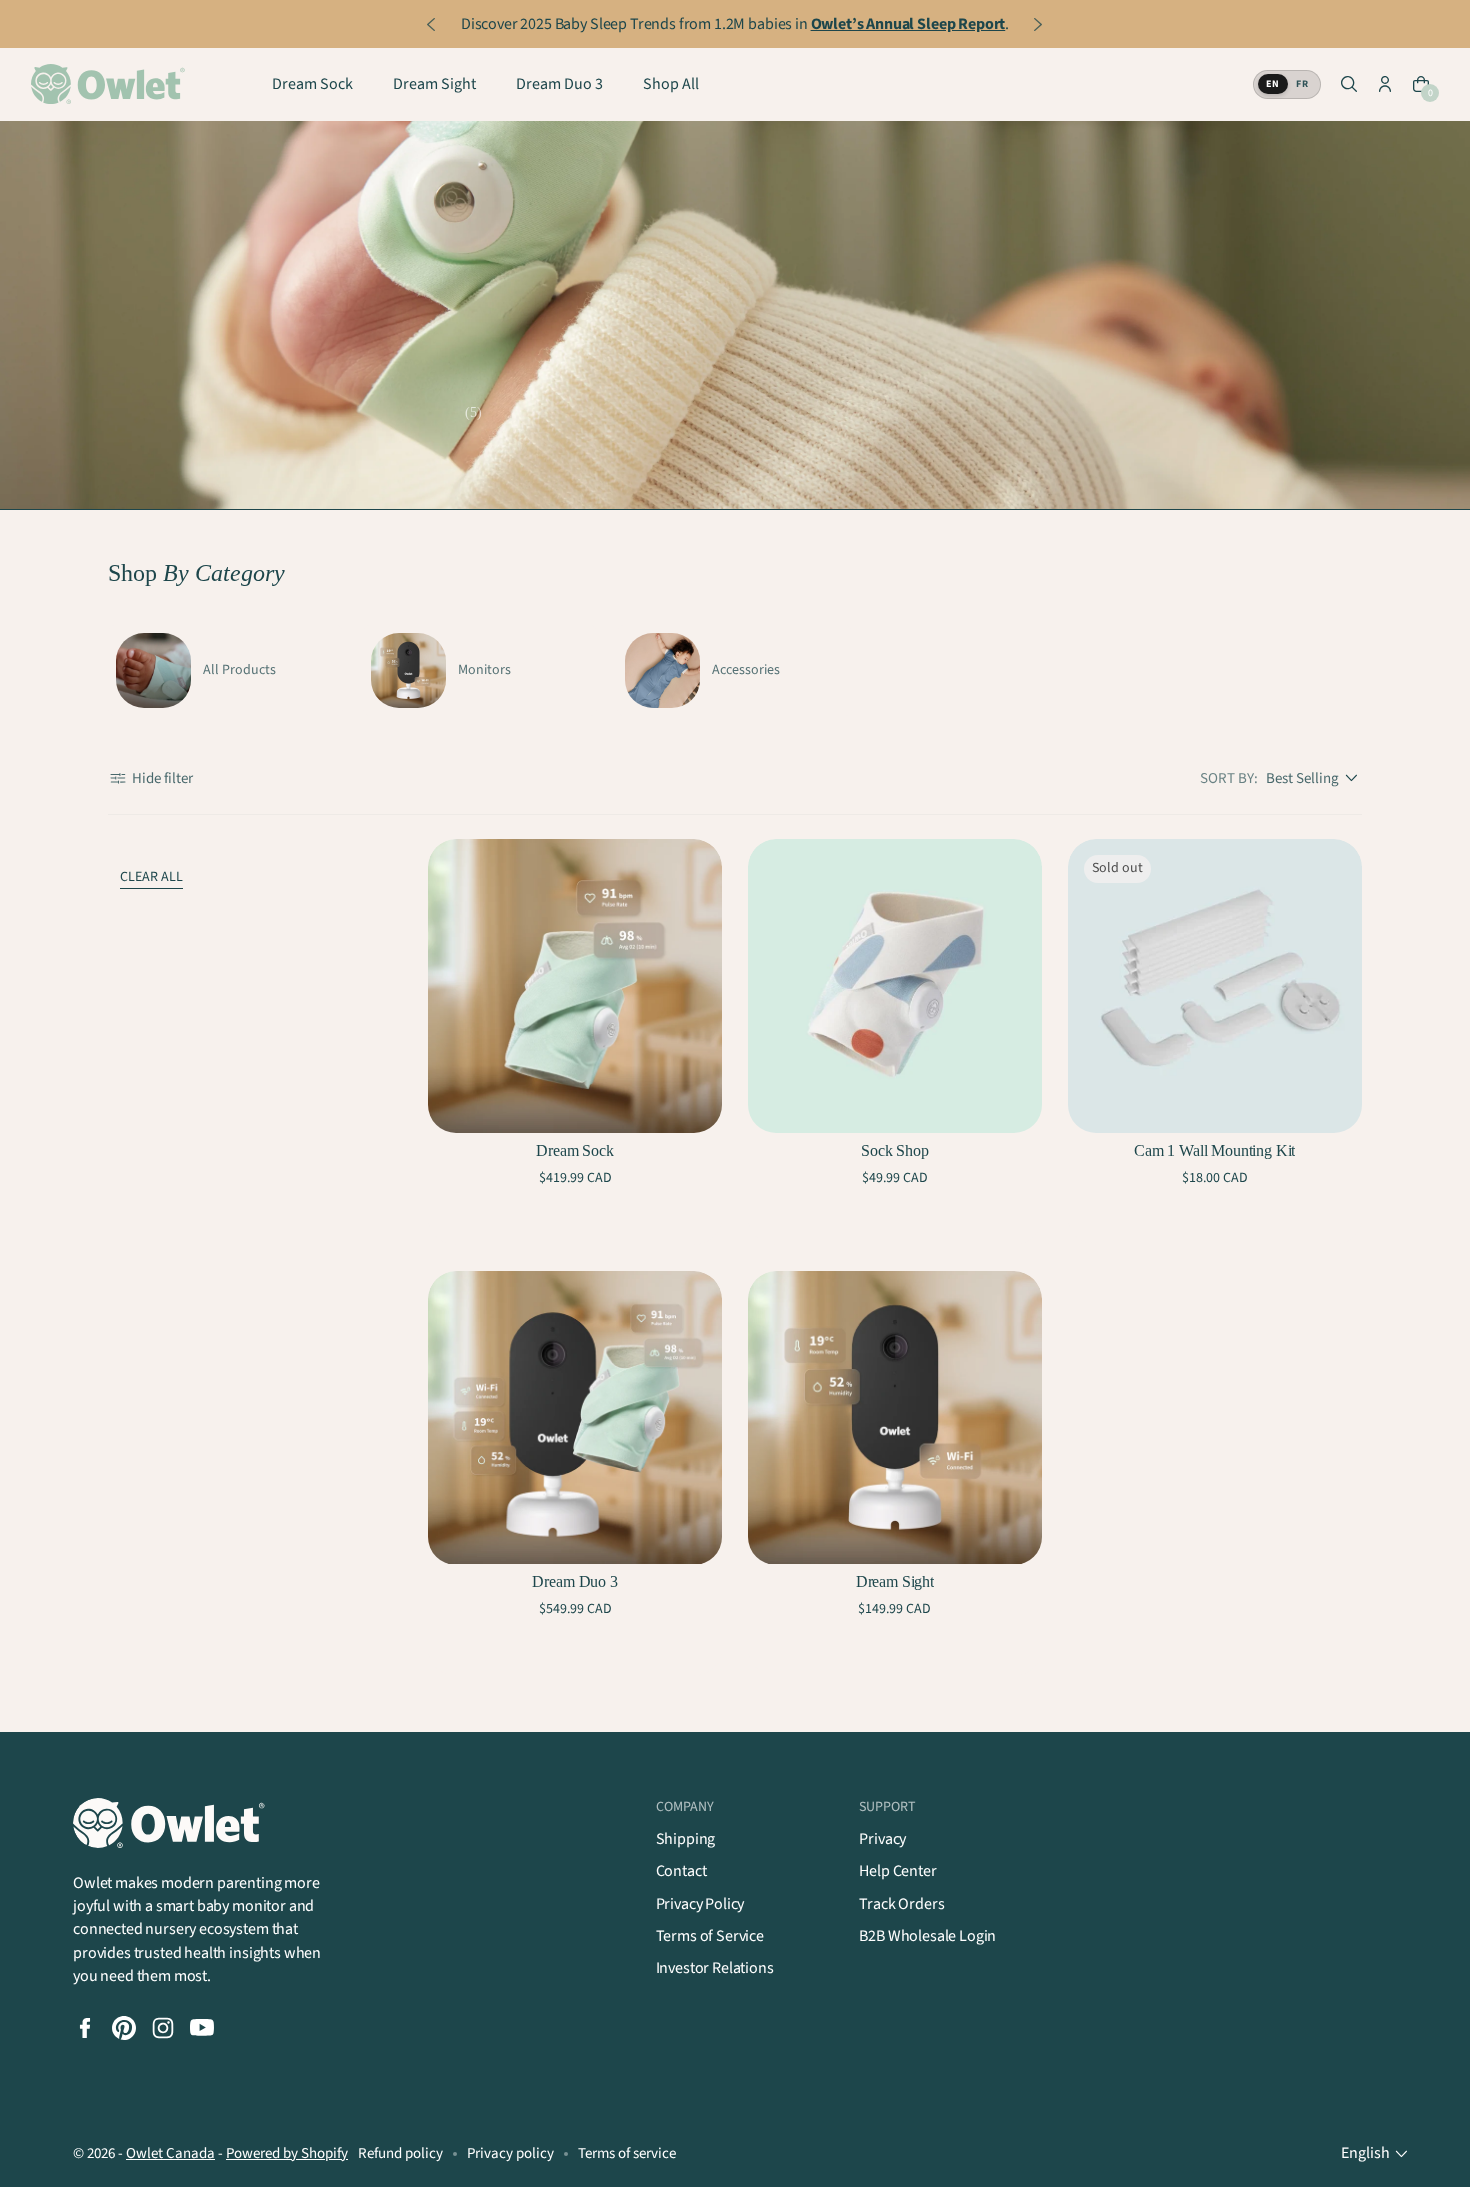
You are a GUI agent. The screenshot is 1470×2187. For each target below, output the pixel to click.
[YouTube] (202, 2028)
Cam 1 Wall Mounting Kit (1214, 1150)
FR (1302, 85)
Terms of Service (710, 1936)
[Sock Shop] (895, 986)
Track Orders (901, 1904)
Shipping (686, 1839)
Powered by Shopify (287, 2153)
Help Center (897, 1871)
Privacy (882, 1839)
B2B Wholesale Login (927, 1936)
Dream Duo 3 (574, 1581)
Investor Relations (715, 1968)
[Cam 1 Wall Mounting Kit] (1215, 986)
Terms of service (627, 2153)
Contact (681, 1871)
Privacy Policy (700, 1904)
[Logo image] (111, 85)
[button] (1349, 85)
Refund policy (400, 2153)
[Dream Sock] (575, 986)
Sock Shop (895, 1150)
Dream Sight (895, 1581)
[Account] (1385, 85)
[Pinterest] (124, 2028)
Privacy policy (510, 2153)
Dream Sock (574, 1150)
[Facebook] (85, 2028)
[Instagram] (163, 2028)
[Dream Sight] (895, 1418)
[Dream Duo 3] (575, 1418)
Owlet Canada (170, 2153)
